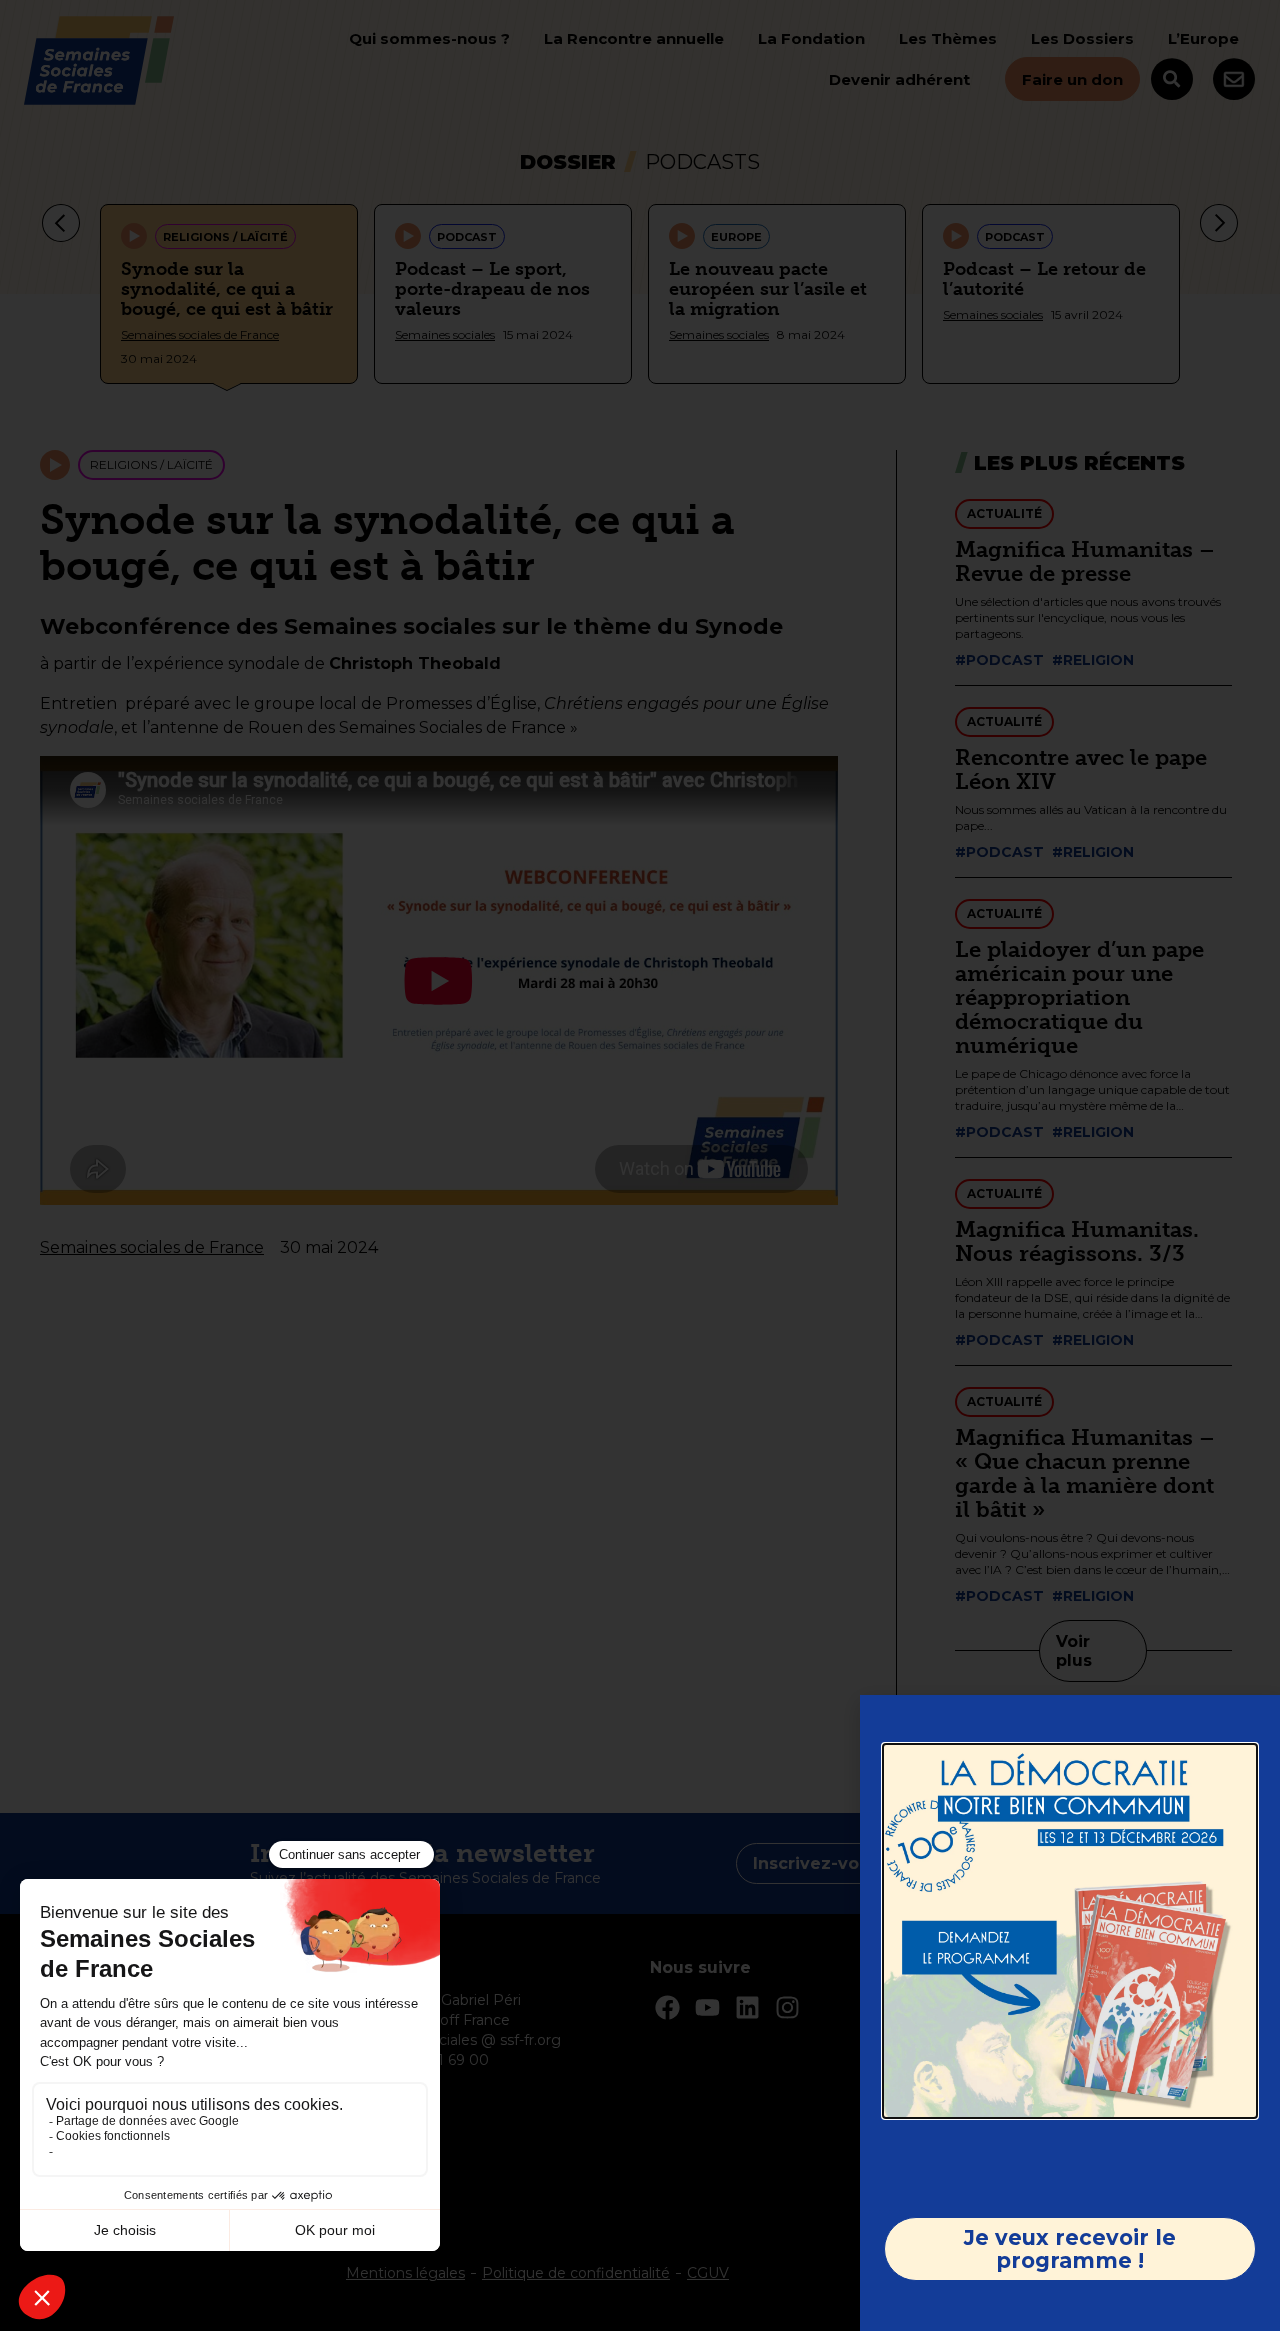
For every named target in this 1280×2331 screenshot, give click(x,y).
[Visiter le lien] (1070, 1931)
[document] (640, 1165)
